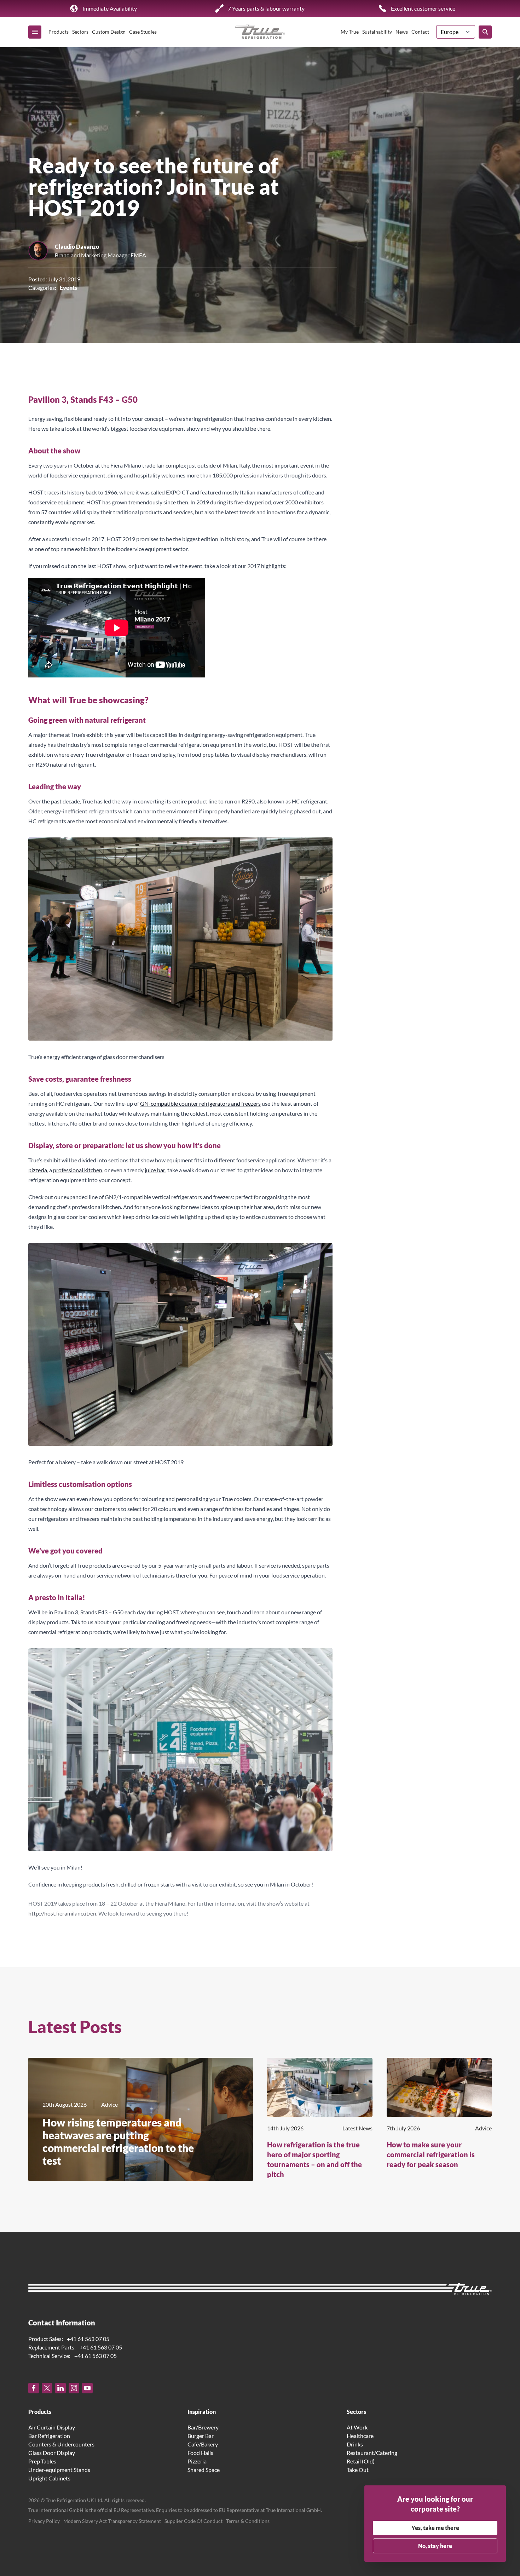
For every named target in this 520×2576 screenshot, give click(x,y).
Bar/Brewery (203, 2427)
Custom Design (109, 32)
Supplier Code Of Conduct (193, 2521)
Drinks (355, 2444)
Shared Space (204, 2470)
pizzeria (38, 1170)
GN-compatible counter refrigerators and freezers (200, 1103)
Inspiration (202, 2412)
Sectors (80, 32)
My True (350, 32)
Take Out (358, 2470)
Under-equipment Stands (59, 2470)
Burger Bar (201, 2436)
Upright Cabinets (49, 2478)
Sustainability (377, 32)
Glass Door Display (52, 2453)
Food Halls (200, 2453)
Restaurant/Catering (372, 2453)
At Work (357, 2427)
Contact (420, 32)
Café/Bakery (203, 2444)
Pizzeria (197, 2461)
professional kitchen (78, 1170)
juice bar (155, 1170)
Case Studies (143, 32)
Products (59, 32)
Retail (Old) (361, 2461)
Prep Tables (42, 2461)
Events (68, 288)
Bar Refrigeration (49, 2436)
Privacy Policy (44, 2521)
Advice (109, 2104)
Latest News (357, 2128)
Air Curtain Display (52, 2427)
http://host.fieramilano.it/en (62, 1911)
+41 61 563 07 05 (88, 2339)
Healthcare (360, 2436)
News (402, 32)
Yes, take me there (435, 2528)
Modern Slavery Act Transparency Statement (112, 2521)
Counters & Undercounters (61, 2444)
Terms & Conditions (248, 2521)
